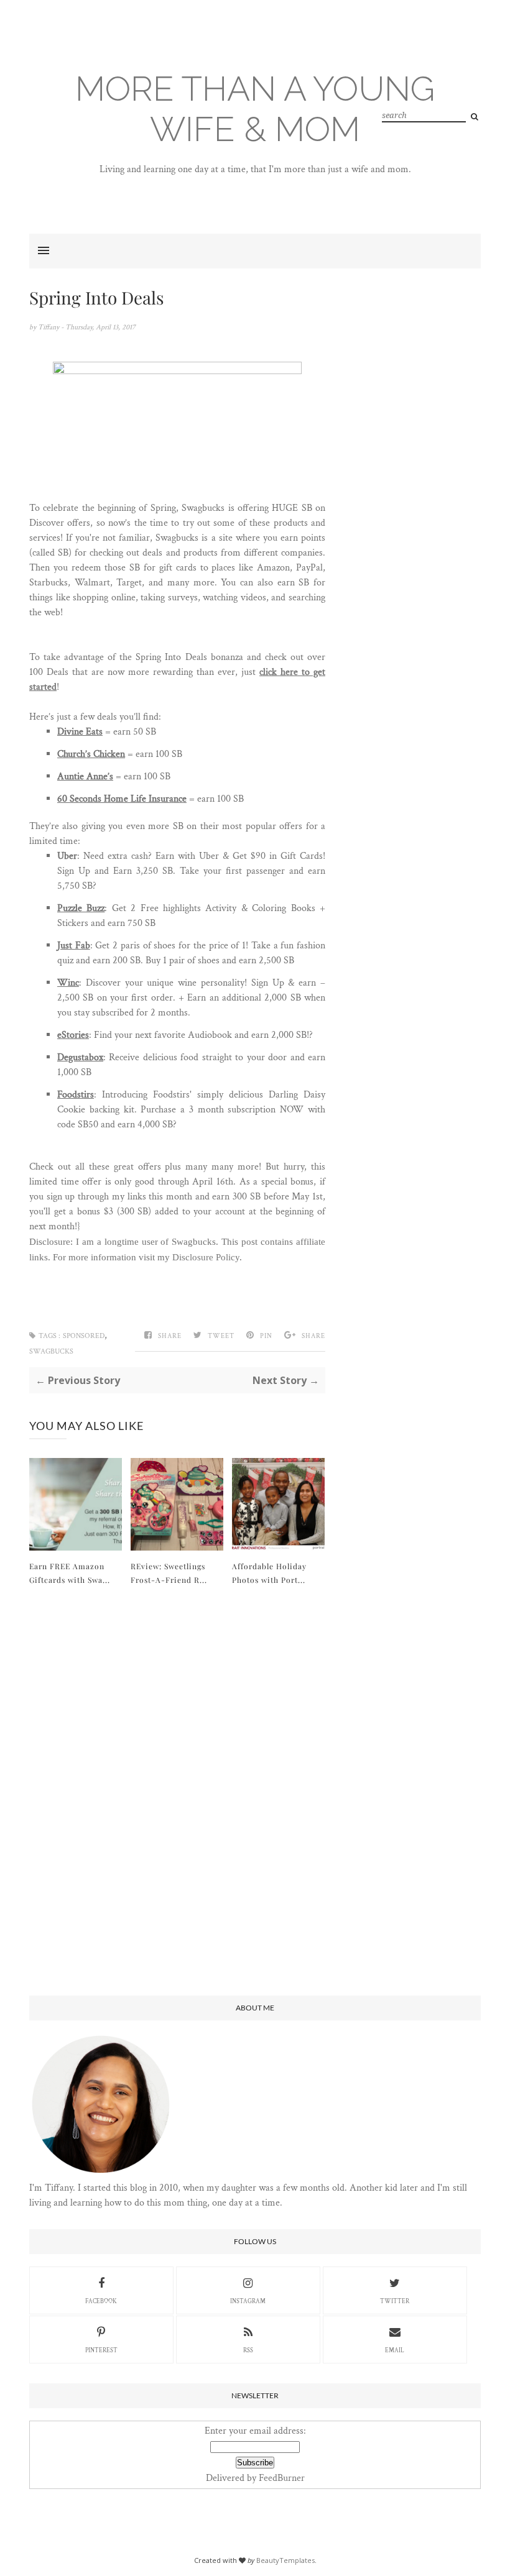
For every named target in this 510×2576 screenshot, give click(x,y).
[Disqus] (177, 1792)
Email (395, 2351)
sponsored (84, 1336)
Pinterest (101, 2351)
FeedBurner (282, 2478)
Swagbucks (51, 1351)
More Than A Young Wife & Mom (255, 109)
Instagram (248, 2302)
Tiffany (49, 327)
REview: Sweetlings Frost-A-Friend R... (169, 1573)
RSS (248, 2351)
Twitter (395, 2302)
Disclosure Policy (206, 1257)
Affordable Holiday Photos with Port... (269, 1573)
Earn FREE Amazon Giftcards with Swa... (70, 1573)
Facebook (101, 2302)
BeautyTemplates (285, 2560)
